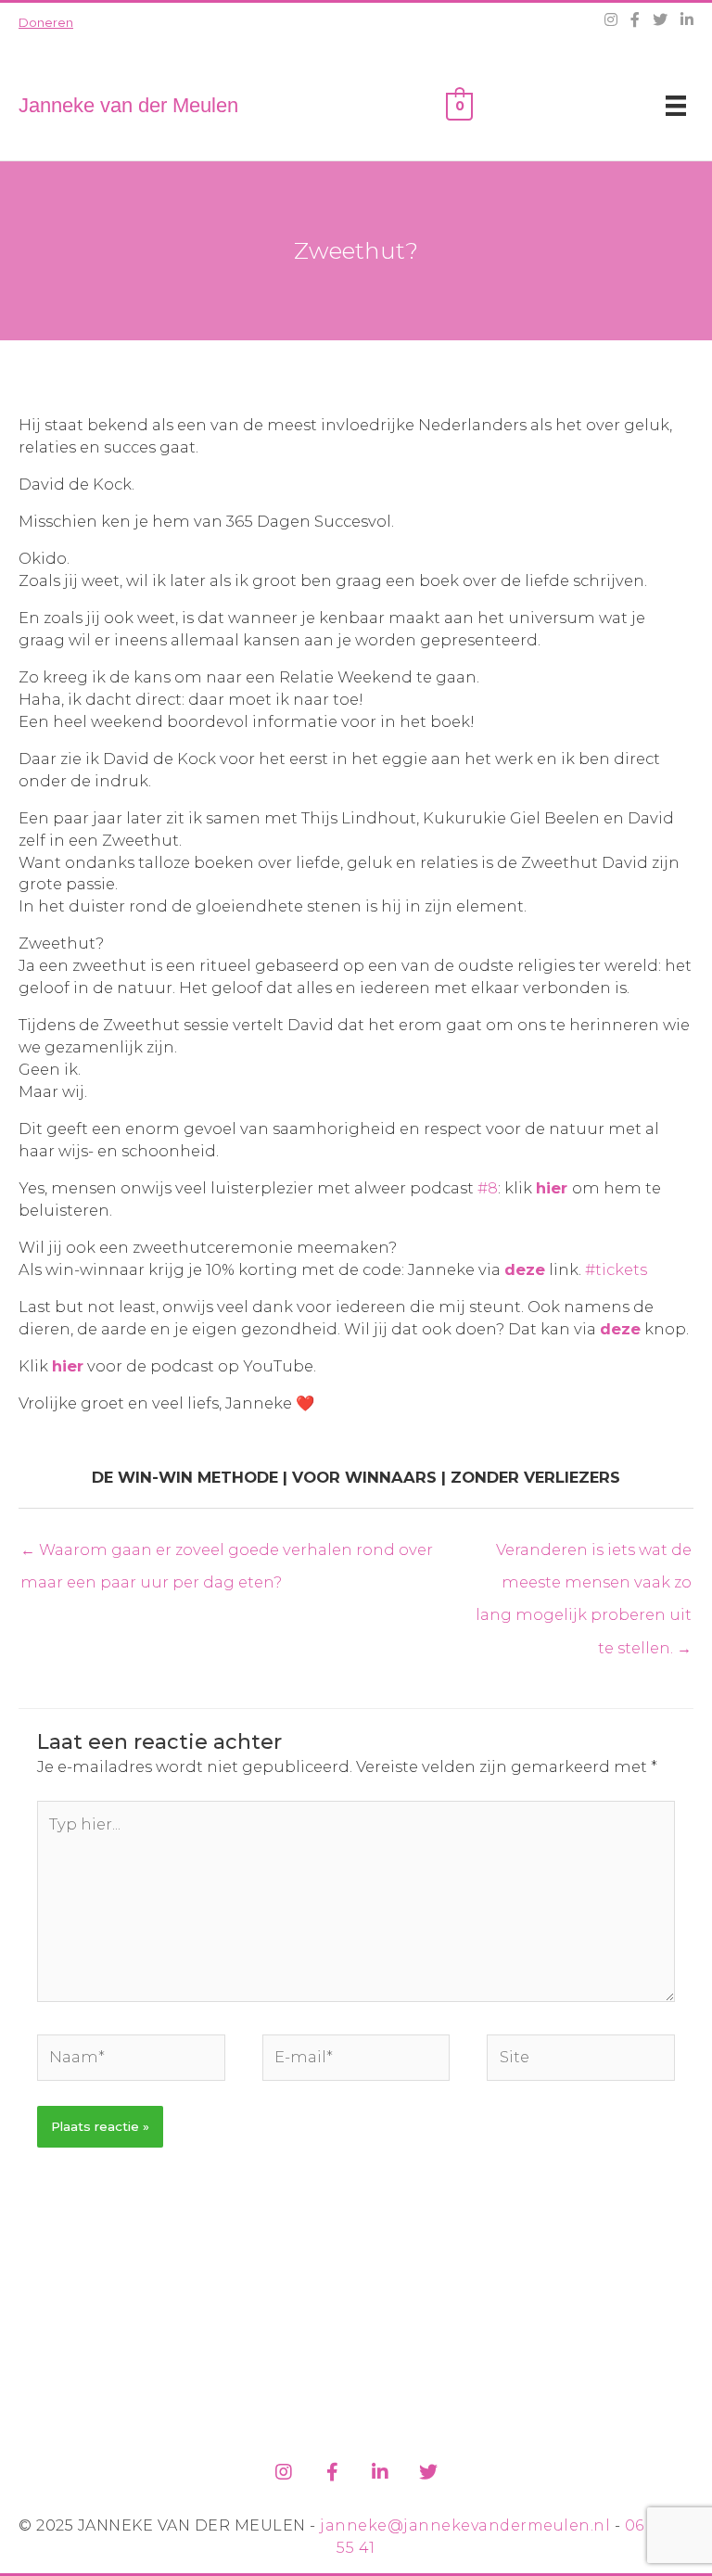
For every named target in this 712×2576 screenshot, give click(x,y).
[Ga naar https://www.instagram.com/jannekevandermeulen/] (284, 2469)
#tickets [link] (616, 1269)
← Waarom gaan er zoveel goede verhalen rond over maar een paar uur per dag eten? (227, 1555)
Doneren (46, 22)
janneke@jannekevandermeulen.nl (465, 2525)
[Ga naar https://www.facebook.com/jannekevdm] (332, 2469)
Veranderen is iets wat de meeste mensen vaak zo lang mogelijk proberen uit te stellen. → (584, 1555)
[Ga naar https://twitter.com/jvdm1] (428, 2469)
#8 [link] (488, 1188)
